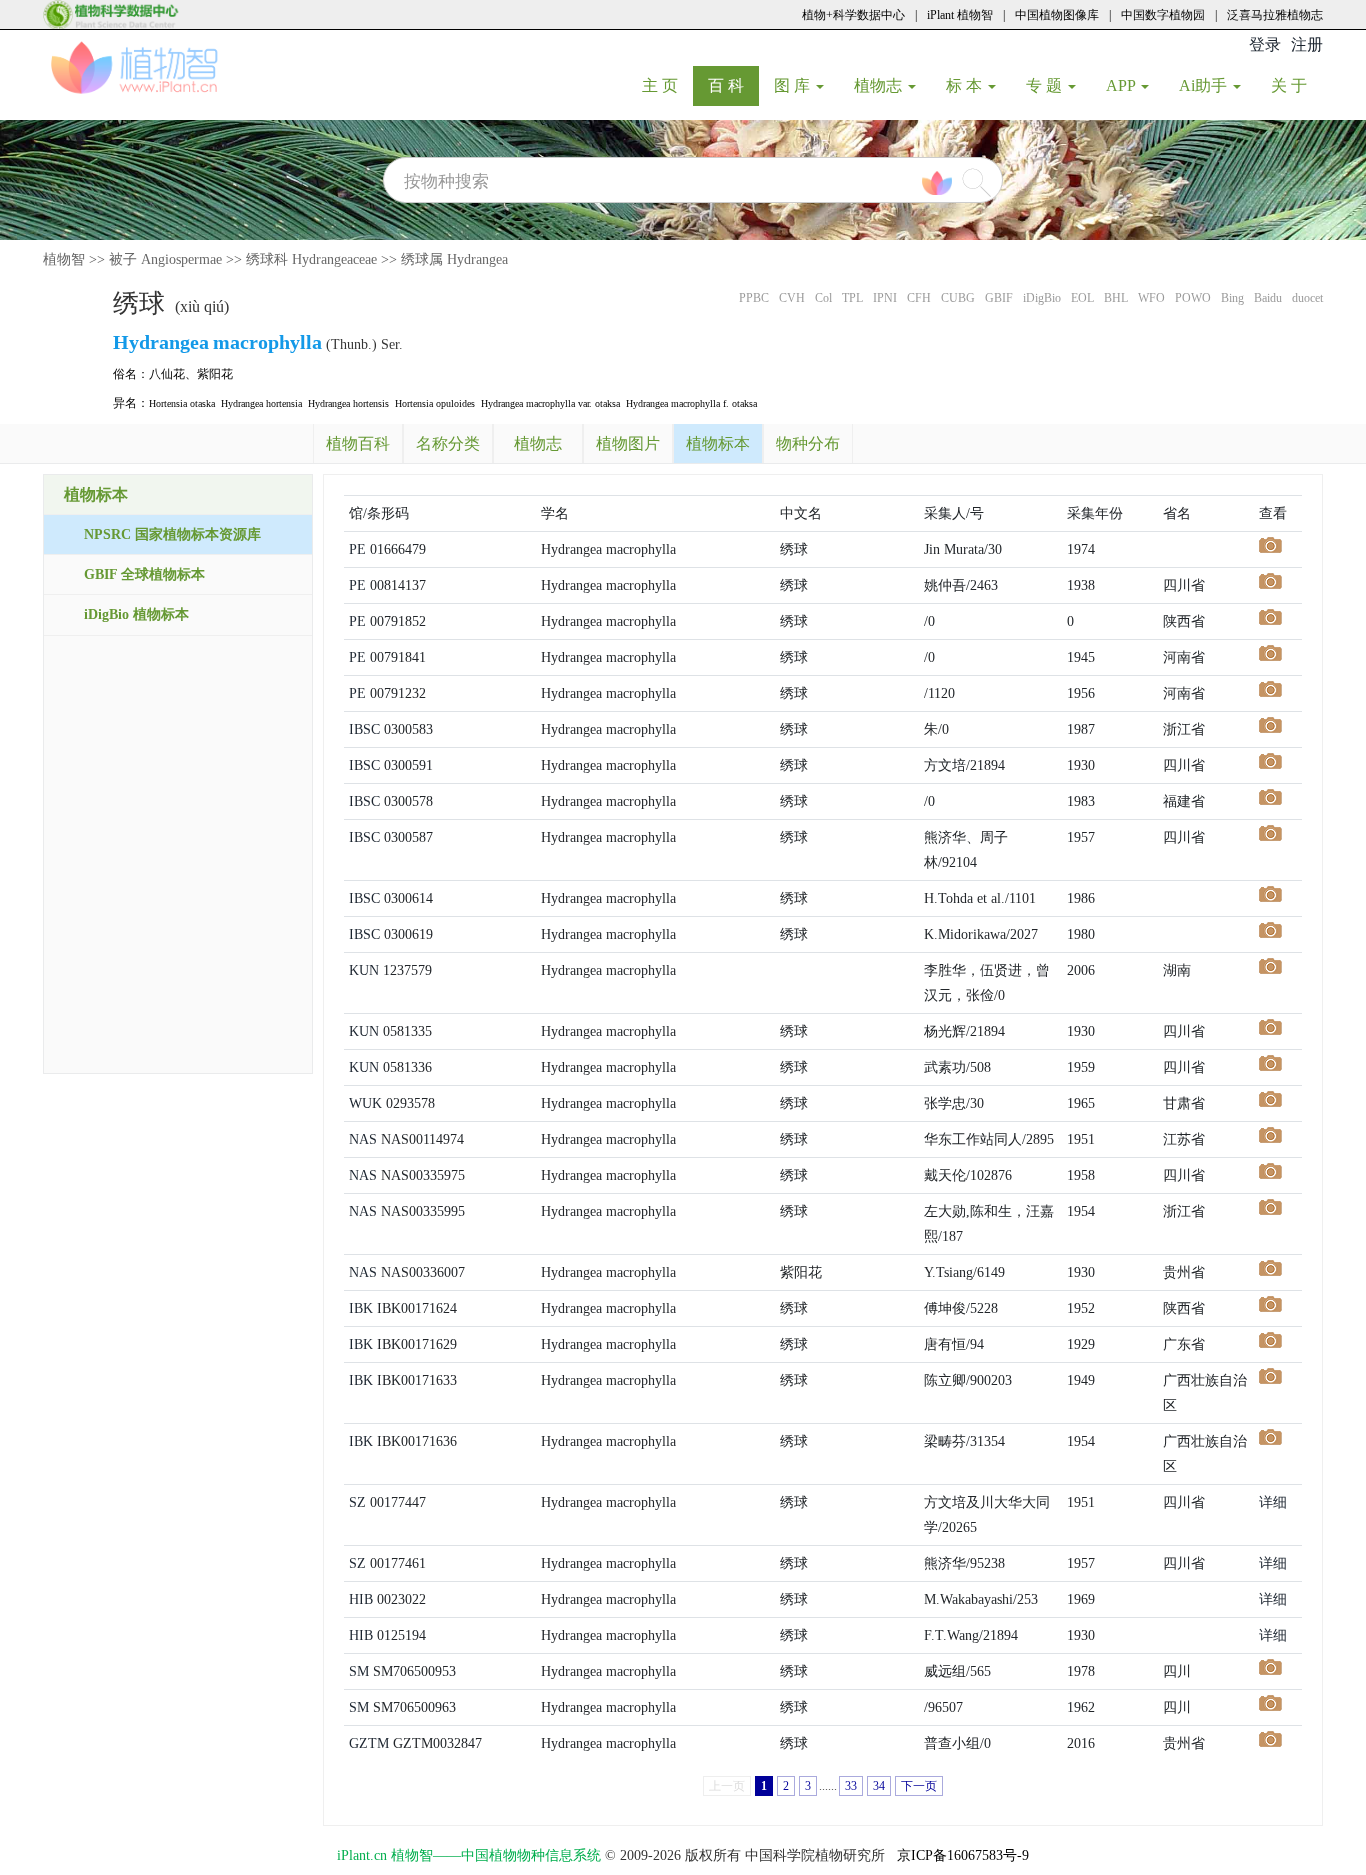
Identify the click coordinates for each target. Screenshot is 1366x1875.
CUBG (958, 298)
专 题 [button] (1046, 85)
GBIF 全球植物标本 (144, 574)
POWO (1193, 298)
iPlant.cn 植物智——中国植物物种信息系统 (469, 1855)
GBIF (999, 298)
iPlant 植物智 (960, 15)
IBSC (364, 729)
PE (357, 549)
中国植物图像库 (1057, 15)
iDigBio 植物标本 (136, 614)
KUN (364, 970)
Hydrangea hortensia (261, 403)
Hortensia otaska (182, 403)
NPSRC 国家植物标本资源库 (172, 534)
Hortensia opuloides (435, 403)
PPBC (754, 298)
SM (359, 1671)
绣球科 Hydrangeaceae (311, 259)
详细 (1273, 1502)
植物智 (64, 259)
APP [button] (1122, 85)
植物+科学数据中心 (853, 15)
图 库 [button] (794, 85)
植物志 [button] (880, 85)
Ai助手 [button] (1205, 85)
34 (879, 1786)
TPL (852, 298)
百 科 (733, 85)
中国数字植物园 (1163, 15)
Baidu (1268, 298)
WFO (1151, 298)
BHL (1116, 298)
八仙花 (167, 374)
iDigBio (1042, 298)
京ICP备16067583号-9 (963, 1855)
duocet (1307, 298)
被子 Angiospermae (165, 259)
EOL (1082, 298)
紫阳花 (215, 374)
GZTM (369, 1743)
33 (851, 1786)
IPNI (885, 298)
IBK (361, 1308)
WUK (365, 1103)
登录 (1265, 44)
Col (823, 298)
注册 (1307, 44)
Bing (1232, 298)
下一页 (919, 1786)
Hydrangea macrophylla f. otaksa (691, 403)
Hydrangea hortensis (348, 403)
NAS (363, 1139)
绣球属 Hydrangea (454, 259)
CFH (919, 298)
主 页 (667, 85)
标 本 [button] (966, 85)
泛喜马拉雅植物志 (1275, 15)
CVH (792, 298)
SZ (357, 1502)
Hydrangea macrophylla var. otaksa (550, 403)
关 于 (1296, 85)
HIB (361, 1599)
